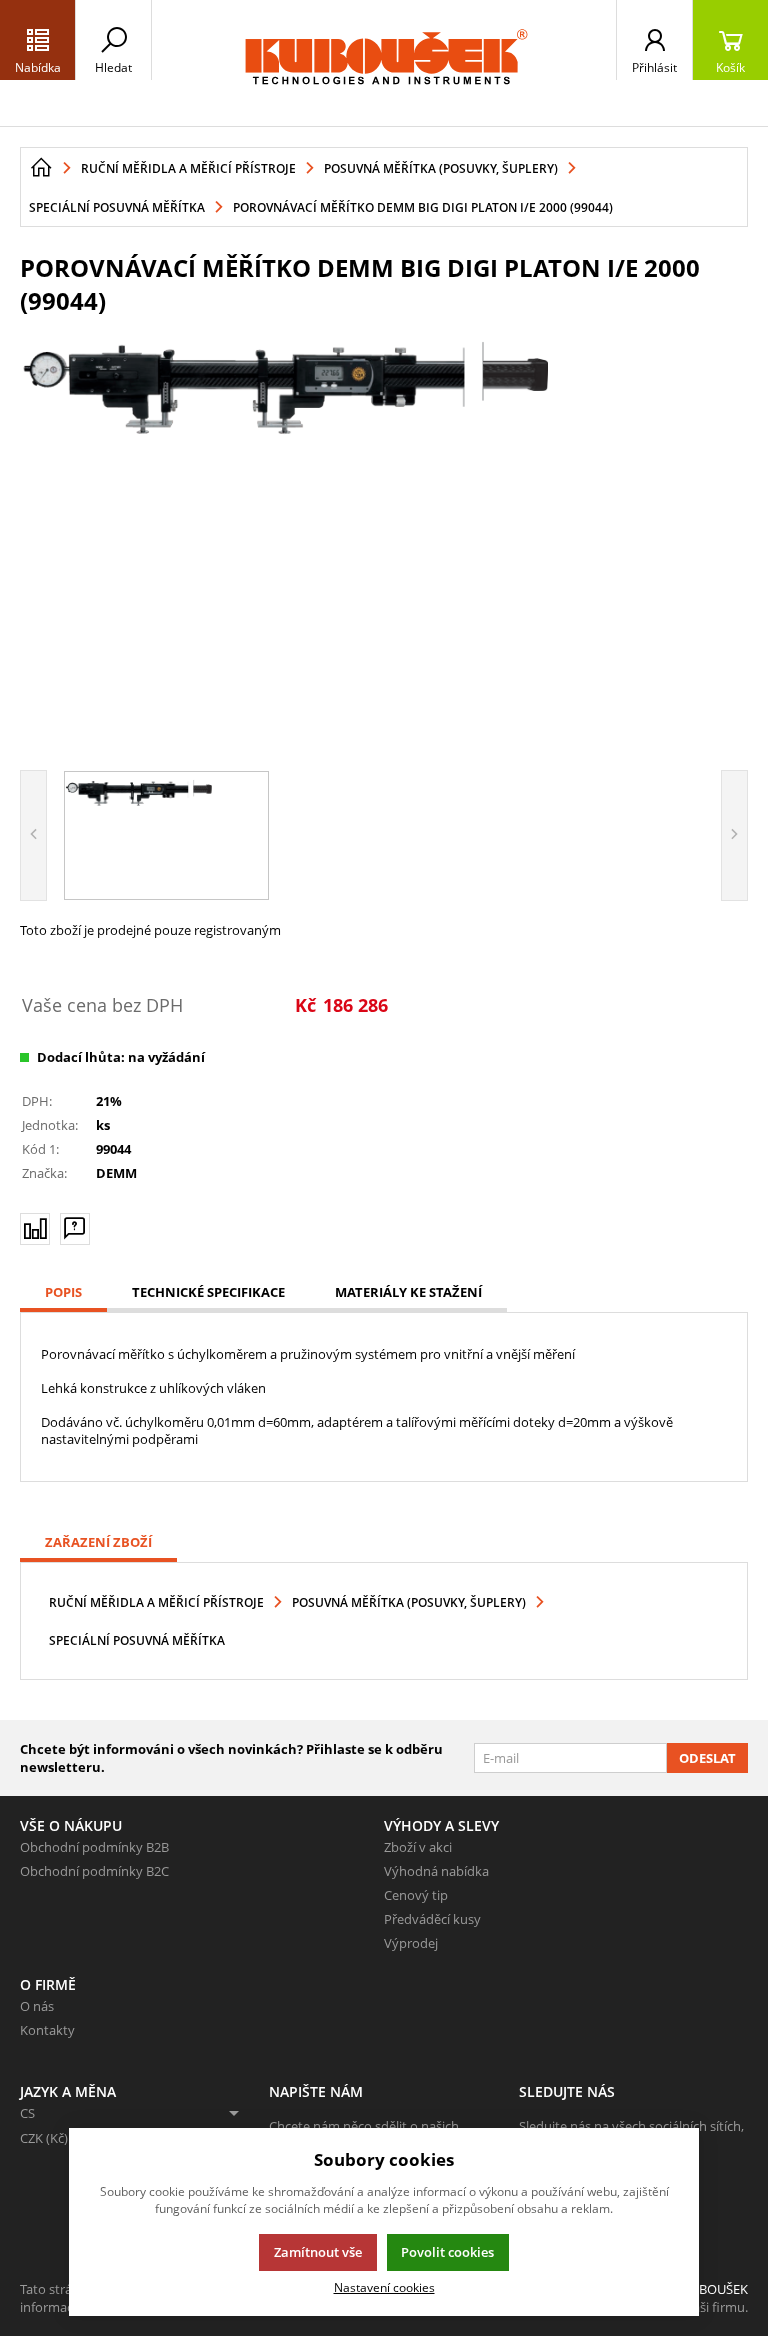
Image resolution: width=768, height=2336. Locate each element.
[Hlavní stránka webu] (41, 168)
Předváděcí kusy (432, 1919)
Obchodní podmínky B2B (94, 1847)
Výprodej (411, 1943)
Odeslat (707, 1758)
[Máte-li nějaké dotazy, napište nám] (75, 1229)
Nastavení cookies (384, 2287)
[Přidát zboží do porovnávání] (35, 1229)
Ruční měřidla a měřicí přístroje (156, 1602)
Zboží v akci (418, 1847)
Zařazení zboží (98, 1542)
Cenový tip (416, 1895)
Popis (63, 1292)
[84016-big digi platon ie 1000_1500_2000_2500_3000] (384, 540)
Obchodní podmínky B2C (94, 1871)
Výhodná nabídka (436, 1871)
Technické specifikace (208, 1292)
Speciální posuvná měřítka (137, 1640)
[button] (38, 40)
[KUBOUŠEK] (384, 63)
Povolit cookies (447, 2252)
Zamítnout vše (318, 2252)
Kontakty (47, 2030)
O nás (37, 2006)
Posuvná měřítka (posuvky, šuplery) (409, 1602)
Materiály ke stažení (408, 1292)
